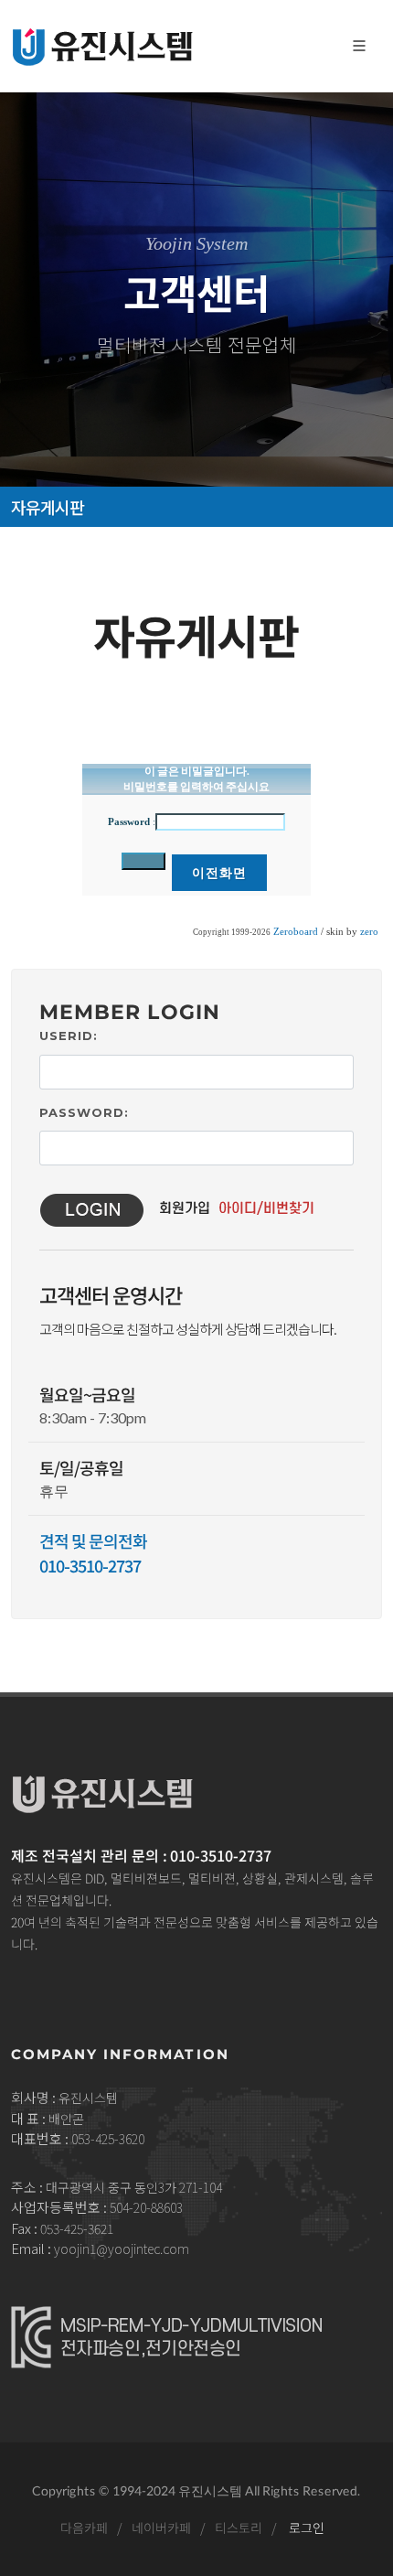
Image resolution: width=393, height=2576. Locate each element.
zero (369, 932)
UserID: (69, 1036)
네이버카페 (160, 2528)
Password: (84, 1112)
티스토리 (238, 2528)
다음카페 (83, 2528)
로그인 (306, 2528)
